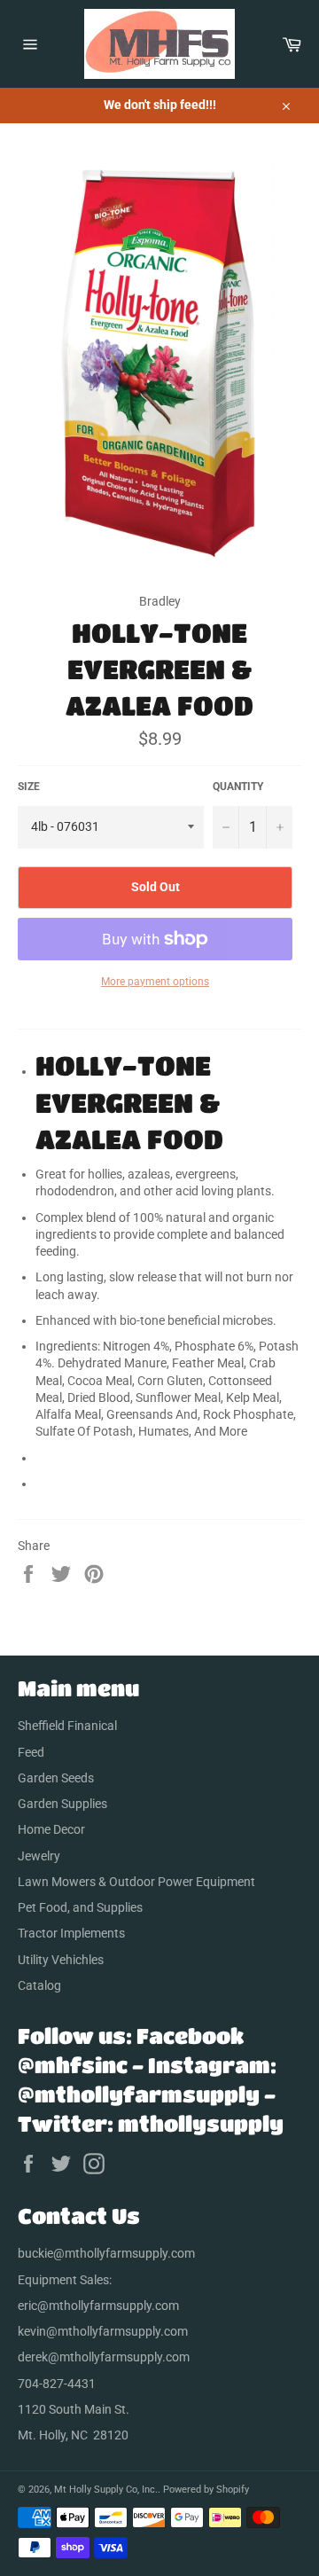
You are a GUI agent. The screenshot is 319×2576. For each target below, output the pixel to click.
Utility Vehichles (61, 1960)
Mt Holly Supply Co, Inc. (106, 2490)
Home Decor (51, 1829)
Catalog (39, 1985)
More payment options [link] (155, 982)
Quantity (238, 787)
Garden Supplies (62, 1804)
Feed (31, 1752)
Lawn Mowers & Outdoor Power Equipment (136, 1882)
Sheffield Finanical (67, 1726)
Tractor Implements (71, 1933)
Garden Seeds (56, 1778)
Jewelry (39, 1856)
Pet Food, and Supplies (80, 1907)
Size (29, 787)
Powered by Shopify (206, 2490)
